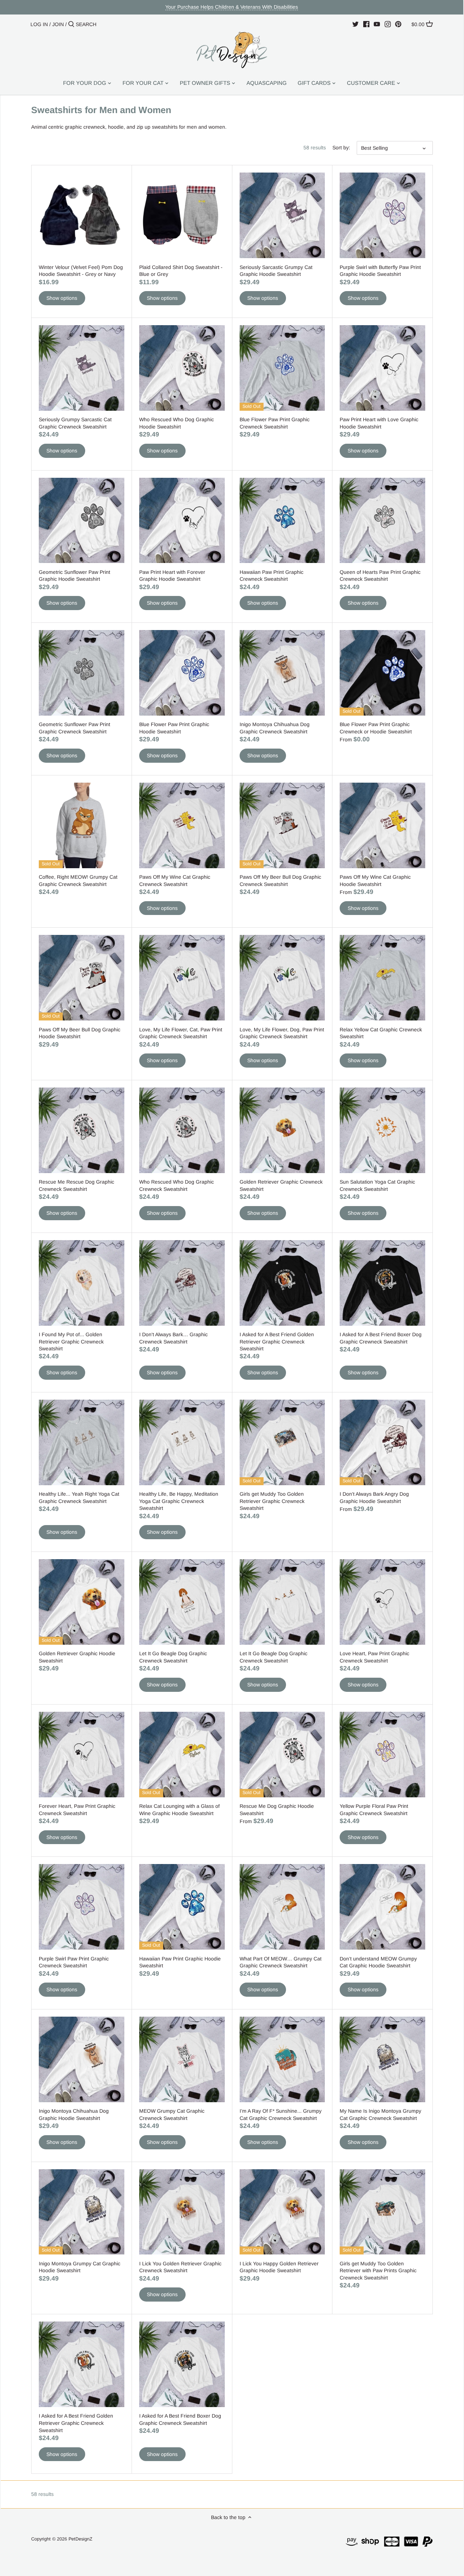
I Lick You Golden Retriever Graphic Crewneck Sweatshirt (180, 2267)
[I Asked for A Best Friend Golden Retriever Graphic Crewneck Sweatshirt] (282, 1283)
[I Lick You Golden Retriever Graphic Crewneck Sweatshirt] (182, 2212)
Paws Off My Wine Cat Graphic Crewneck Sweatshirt (175, 881)
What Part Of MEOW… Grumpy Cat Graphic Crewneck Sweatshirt (281, 1962)
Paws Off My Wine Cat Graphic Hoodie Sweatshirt (375, 881)
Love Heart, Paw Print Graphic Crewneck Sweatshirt (374, 1657)
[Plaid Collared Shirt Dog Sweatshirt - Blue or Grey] (182, 215)
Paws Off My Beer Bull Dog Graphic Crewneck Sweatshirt (280, 881)
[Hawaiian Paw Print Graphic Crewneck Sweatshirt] (282, 521)
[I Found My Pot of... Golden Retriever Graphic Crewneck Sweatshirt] (82, 1283)
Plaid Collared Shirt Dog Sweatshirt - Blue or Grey (181, 271)
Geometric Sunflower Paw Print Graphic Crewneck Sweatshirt (74, 728)
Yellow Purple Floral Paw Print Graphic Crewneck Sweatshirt (374, 1810)
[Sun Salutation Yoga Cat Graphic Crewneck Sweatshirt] (382, 1130)
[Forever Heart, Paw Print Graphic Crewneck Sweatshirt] (82, 1755)
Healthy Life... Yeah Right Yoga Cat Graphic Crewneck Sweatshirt (79, 1498)
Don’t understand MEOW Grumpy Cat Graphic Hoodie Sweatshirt (378, 1962)
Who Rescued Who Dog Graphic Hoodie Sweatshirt (177, 423)
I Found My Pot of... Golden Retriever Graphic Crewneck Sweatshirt (71, 1341)
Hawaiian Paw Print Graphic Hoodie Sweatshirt (180, 1962)
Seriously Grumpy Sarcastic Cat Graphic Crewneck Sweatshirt (75, 423)
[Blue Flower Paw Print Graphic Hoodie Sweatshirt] (182, 673)
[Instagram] (388, 24)
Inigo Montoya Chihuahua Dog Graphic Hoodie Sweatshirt (74, 2115)
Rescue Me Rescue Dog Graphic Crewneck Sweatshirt (76, 1185)
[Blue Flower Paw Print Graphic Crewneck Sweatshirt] (282, 368)
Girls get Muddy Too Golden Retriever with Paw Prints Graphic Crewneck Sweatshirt (378, 2271)
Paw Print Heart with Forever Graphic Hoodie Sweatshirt (172, 576)
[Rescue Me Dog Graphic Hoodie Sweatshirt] (282, 1755)
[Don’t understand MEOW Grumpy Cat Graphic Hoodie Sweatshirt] (382, 1907)
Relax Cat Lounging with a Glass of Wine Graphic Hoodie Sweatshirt (179, 1810)
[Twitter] (355, 24)
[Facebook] (366, 24)
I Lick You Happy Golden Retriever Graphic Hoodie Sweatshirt (279, 2267)
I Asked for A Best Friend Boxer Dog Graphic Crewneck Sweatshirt (381, 1338)
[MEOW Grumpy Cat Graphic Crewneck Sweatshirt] (182, 2059)
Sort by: (341, 148)
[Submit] (71, 24)
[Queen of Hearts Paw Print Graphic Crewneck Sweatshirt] (382, 521)
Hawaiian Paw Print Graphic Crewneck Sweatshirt (272, 576)
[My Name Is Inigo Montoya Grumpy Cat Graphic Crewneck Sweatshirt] (382, 2059)
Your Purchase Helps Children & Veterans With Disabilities (232, 7)
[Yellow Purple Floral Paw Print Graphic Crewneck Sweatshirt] (382, 1755)
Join (58, 24)
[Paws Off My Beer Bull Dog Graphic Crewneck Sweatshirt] (282, 825)
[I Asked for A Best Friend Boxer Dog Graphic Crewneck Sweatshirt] (382, 1283)
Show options (62, 298)
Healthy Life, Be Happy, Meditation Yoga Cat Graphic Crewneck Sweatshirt (179, 1501)
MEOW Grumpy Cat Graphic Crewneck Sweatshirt (172, 2115)
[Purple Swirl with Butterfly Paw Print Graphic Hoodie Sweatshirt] (382, 215)
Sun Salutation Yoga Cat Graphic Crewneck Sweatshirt (377, 1185)
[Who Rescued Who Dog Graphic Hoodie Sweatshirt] (182, 368)
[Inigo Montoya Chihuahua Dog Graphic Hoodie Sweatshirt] (82, 2059)
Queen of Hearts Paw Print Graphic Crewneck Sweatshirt (380, 576)
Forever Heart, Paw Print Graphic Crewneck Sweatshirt (77, 1810)
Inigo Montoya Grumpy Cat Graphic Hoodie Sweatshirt (80, 2267)
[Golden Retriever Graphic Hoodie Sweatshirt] (82, 1602)
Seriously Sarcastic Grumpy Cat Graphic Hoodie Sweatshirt (276, 271)
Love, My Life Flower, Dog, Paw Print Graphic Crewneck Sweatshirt (282, 1033)
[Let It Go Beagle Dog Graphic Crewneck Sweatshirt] (182, 1602)
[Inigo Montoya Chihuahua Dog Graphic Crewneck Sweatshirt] (282, 673)
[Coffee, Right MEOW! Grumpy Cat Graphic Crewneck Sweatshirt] (82, 825)
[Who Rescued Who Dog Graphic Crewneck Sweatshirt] (182, 1130)
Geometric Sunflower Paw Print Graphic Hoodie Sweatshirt (74, 576)
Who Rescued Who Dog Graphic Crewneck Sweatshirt (177, 1185)
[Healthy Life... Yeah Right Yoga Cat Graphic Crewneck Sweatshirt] (82, 1442)
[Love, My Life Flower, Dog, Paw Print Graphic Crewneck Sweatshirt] (282, 978)
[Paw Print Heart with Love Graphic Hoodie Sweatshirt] (382, 368)
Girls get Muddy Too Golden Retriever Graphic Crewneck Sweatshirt (272, 1501)
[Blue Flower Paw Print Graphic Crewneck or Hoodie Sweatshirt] (382, 673)
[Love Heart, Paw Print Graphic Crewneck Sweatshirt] (382, 1602)
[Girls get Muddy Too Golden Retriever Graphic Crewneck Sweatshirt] (282, 1442)
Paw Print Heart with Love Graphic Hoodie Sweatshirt (379, 423)
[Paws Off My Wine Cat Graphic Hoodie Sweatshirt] (382, 825)
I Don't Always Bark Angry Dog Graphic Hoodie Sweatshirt (374, 1498)
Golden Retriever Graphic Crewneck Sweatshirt (281, 1185)
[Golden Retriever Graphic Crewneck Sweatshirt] (282, 1130)
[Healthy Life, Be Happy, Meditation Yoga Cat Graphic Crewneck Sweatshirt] (182, 1442)
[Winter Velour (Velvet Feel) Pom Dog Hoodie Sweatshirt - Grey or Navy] (82, 215)
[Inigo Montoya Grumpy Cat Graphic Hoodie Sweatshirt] (82, 2212)
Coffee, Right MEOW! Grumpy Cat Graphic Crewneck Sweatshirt (78, 881)
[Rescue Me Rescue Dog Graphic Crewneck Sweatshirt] (82, 1130)
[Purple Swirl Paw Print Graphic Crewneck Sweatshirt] (82, 1907)
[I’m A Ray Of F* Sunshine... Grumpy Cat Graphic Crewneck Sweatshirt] (282, 2059)
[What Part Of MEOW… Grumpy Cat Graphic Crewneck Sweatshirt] (282, 1907)
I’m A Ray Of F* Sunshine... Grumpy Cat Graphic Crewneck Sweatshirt (281, 2115)
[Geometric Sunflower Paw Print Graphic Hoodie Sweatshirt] (82, 521)
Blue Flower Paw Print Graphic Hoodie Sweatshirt (174, 728)
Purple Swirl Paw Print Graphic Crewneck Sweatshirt (74, 1962)
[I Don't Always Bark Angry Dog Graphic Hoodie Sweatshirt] (382, 1442)
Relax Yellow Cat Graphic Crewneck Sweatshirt (381, 1033)
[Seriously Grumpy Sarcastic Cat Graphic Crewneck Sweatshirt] (82, 368)
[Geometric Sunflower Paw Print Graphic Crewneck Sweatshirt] (82, 673)
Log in (39, 24)
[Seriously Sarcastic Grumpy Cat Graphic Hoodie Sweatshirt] (282, 215)
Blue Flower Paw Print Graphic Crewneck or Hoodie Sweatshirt (376, 728)
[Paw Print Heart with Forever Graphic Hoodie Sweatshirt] (182, 521)
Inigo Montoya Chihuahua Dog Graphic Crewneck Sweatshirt (275, 728)
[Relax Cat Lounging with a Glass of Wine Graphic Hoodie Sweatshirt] (182, 1755)
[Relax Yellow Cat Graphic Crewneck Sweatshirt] (382, 978)
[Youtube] (377, 24)
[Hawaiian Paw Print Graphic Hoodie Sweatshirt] (182, 1907)
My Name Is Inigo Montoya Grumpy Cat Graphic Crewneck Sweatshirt (380, 2115)
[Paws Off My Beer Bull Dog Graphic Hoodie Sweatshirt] (82, 978)
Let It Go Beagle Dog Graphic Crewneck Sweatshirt (173, 1657)
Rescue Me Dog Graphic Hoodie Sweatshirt (277, 1810)
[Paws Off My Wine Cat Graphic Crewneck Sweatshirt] (182, 825)
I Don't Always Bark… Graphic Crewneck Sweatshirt (173, 1338)
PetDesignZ (80, 2539)
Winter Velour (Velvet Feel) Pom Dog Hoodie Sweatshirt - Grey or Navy (81, 271)
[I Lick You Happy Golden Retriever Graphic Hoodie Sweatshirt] (282, 2212)
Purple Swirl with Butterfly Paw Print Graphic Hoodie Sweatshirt (380, 271)
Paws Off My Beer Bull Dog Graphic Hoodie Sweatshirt (80, 1033)
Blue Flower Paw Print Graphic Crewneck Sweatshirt (275, 423)
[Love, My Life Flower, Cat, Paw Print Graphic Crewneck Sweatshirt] (182, 978)
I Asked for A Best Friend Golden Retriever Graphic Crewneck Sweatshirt (277, 1341)
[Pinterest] (398, 24)
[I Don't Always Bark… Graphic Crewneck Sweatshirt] (182, 1283)
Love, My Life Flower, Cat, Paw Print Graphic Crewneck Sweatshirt (181, 1033)
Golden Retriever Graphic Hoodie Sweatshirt (77, 1657)
